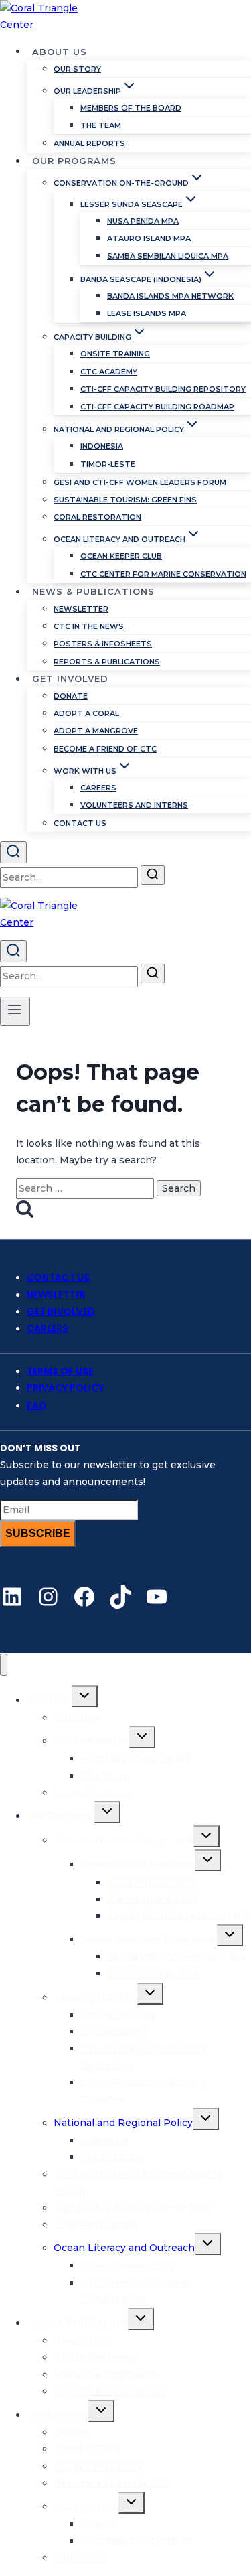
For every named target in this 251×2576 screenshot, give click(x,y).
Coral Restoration (97, 517)
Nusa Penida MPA (143, 221)
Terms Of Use (60, 1371)
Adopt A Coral (86, 713)
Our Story (77, 69)
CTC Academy (109, 372)
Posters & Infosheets (103, 644)
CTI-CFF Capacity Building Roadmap (157, 407)
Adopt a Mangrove (96, 731)
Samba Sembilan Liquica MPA (168, 256)
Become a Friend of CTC (105, 749)
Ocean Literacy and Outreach (124, 2248)
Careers (98, 788)
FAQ (37, 1405)
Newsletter (81, 609)
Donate (71, 696)
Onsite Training (115, 354)
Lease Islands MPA (147, 313)
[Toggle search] (13, 852)
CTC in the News (89, 626)
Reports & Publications (107, 662)
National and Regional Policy (123, 2123)
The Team (101, 125)
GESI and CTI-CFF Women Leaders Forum (140, 482)
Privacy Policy (65, 1388)
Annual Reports (89, 143)
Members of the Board (131, 108)
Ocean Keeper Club (121, 556)
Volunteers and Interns (134, 805)
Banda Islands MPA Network (170, 296)
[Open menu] (15, 1011)
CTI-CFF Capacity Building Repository (163, 389)
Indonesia (102, 446)
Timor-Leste (108, 464)
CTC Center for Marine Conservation (163, 574)
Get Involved (61, 1311)
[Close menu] (4, 1665)
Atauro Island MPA (149, 238)
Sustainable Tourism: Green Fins (125, 500)
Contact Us (80, 823)
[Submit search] (153, 875)
